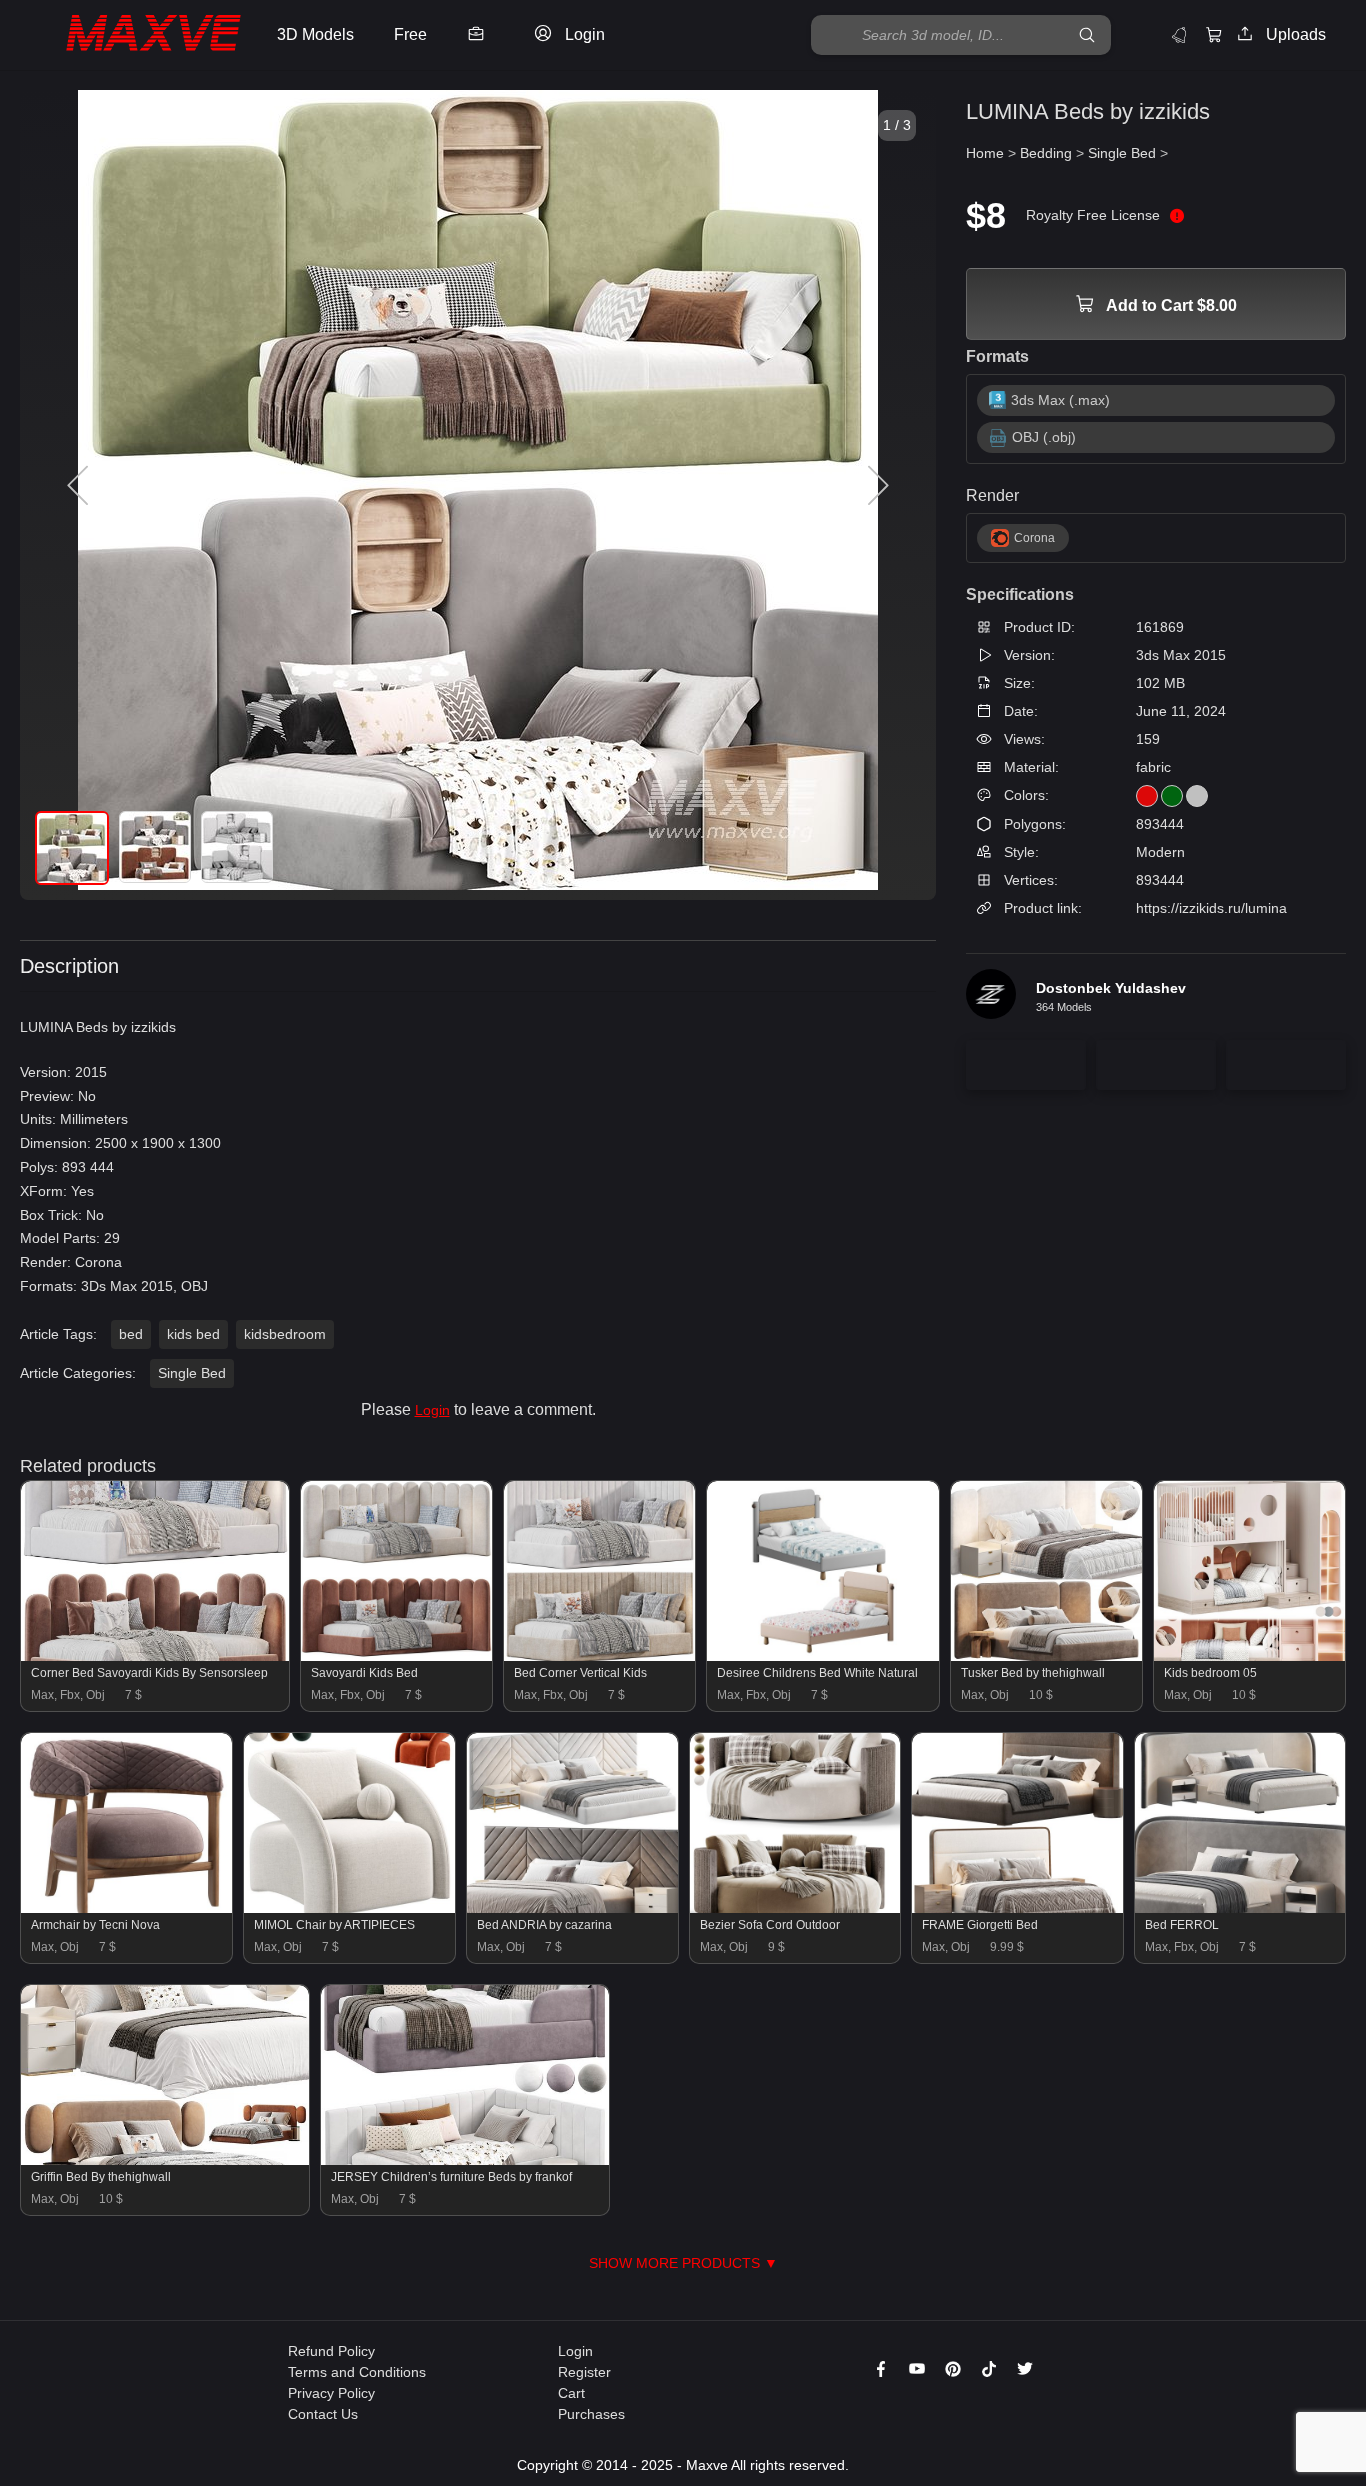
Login (432, 1410)
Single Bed (192, 1373)
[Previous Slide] (80, 486)
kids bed (193, 1334)
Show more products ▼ (683, 2263)
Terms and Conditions (357, 2372)
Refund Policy (331, 2351)
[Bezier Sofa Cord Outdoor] (795, 1908)
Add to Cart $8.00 (1170, 305)
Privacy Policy (331, 2393)
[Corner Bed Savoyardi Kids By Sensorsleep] (155, 1656)
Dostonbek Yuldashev (1111, 988)
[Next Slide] (876, 486)
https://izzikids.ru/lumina (1211, 908)
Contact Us (323, 2414)
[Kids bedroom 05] (1249, 1656)
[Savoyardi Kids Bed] (396, 1656)
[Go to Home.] (133, 35)
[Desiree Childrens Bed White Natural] (823, 1656)
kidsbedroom (285, 1334)
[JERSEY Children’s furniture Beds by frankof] (465, 2160)
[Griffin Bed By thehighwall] (165, 2160)
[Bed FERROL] (1240, 1908)
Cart (571, 2393)
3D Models (315, 34)
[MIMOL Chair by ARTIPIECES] (350, 1908)
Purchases (591, 2414)
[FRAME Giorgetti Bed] (1017, 1908)
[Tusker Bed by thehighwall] (1046, 1656)
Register (584, 2372)
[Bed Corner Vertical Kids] (599, 1656)
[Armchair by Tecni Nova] (126, 1908)
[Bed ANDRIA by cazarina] (572, 1908)
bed (131, 1334)
